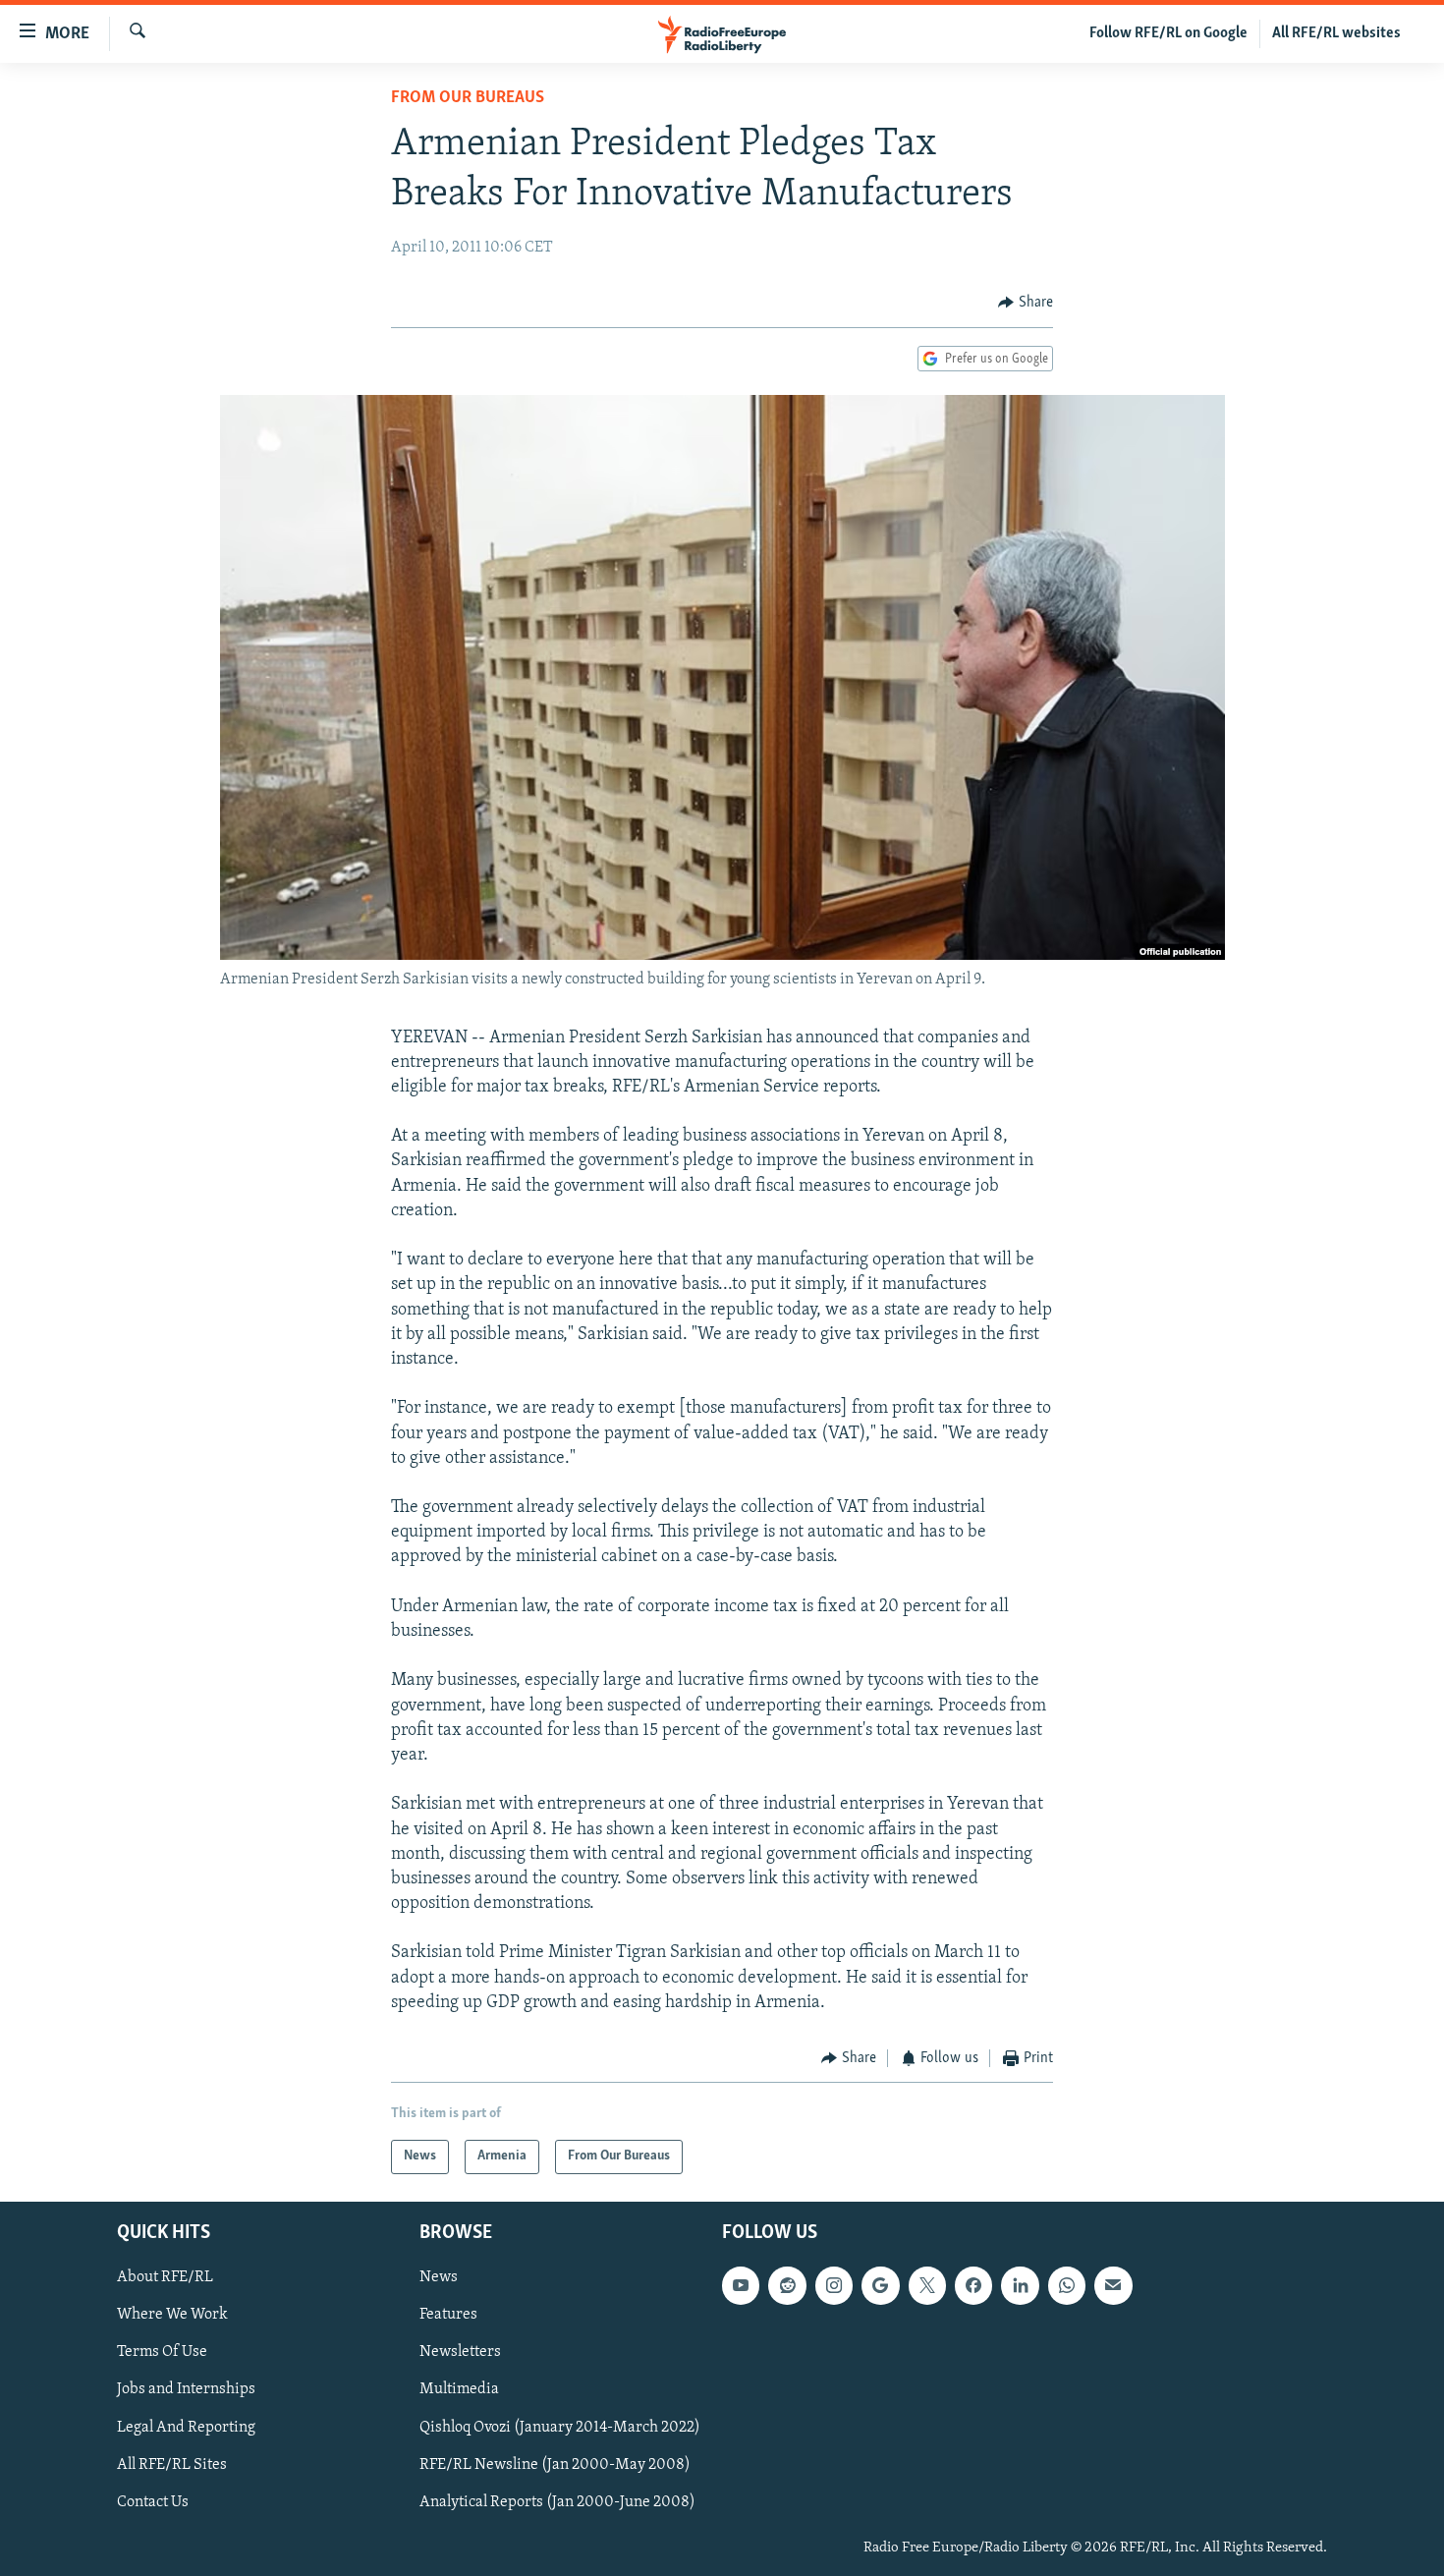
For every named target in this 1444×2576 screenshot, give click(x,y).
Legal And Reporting (186, 2427)
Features (448, 2315)
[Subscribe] (1113, 2285)
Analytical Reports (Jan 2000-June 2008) (557, 2501)
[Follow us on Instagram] (834, 2285)
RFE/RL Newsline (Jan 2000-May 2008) (555, 2464)
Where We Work (172, 2315)
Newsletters (460, 2352)
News (439, 2277)
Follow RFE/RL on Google (1168, 33)
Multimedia (459, 2389)
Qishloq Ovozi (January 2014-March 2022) (560, 2427)
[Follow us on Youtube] (741, 2285)
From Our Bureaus (468, 98)
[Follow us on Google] (880, 2285)
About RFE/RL (165, 2277)
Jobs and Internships (186, 2389)
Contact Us (153, 2501)
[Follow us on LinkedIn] (1020, 2285)
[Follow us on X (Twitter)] (927, 2285)
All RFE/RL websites (1336, 33)
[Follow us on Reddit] (787, 2285)
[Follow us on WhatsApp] (1067, 2285)
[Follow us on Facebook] (973, 2285)
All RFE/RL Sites (172, 2464)
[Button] (1026, 303)
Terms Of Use (162, 2352)
